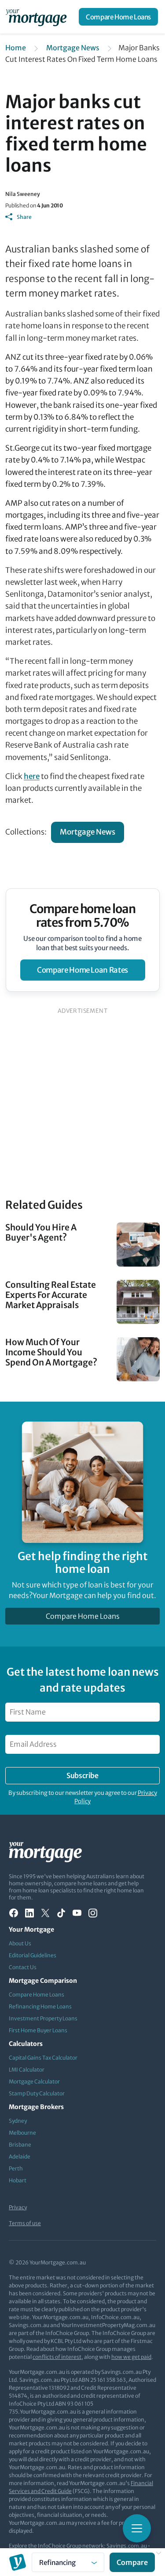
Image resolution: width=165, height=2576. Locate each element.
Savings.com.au (127, 2546)
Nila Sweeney (23, 194)
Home (16, 48)
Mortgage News (73, 48)
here (32, 776)
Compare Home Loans (118, 17)
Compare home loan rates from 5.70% (82, 916)
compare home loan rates (82, 970)
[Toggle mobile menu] (137, 2528)
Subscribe (82, 1775)
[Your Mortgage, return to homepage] (38, 17)
